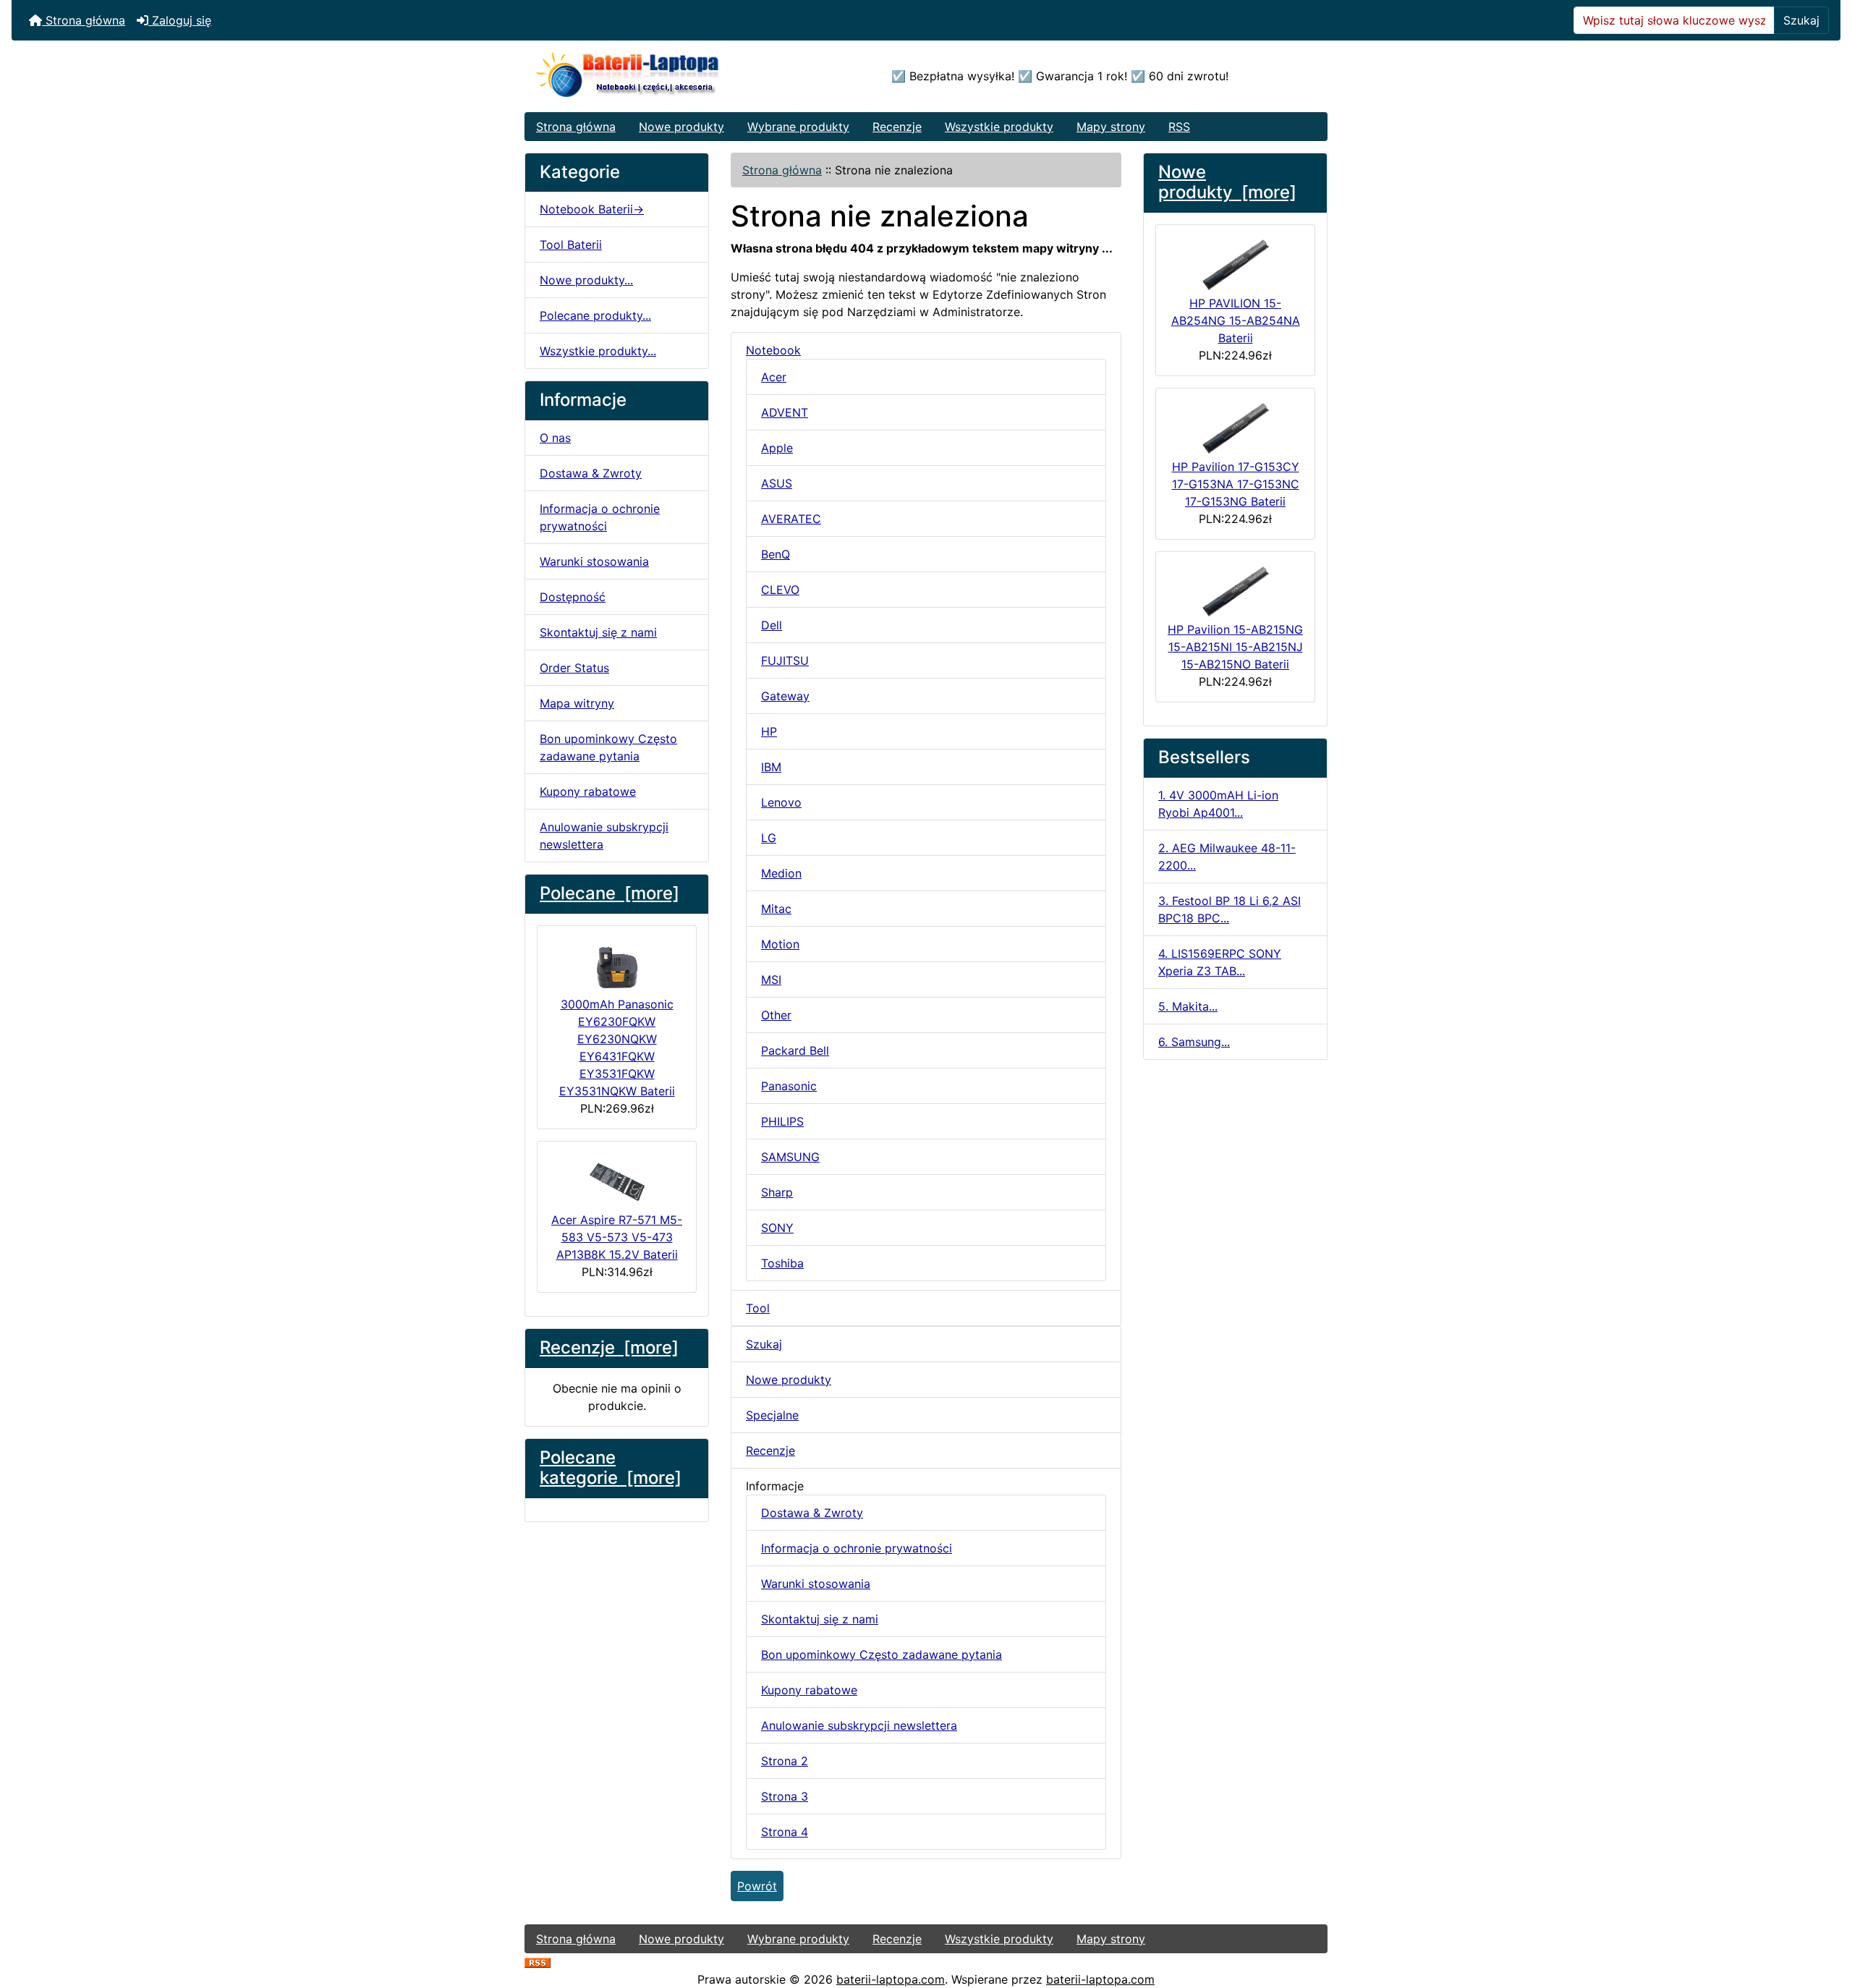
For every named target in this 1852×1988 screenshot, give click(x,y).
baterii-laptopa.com (891, 1979)
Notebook (773, 350)
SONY (777, 1228)
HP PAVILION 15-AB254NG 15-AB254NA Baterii (1236, 320)
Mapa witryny (577, 703)
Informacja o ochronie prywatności (600, 517)
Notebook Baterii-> (592, 209)
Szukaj (1801, 20)
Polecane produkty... (595, 315)
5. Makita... (1188, 1006)
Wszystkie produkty (999, 127)
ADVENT (785, 412)
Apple (777, 448)
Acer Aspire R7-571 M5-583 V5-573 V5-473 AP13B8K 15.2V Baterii (617, 1237)
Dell (772, 625)
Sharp (777, 1192)
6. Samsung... (1194, 1042)
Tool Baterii (571, 245)
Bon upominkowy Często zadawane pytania (608, 747)
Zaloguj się (180, 20)
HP (769, 731)
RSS (1179, 127)
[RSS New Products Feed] (538, 1962)
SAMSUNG (790, 1157)
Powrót (757, 1886)
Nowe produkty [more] (1227, 182)
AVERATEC (791, 519)
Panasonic (789, 1086)
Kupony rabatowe (588, 791)
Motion (780, 944)
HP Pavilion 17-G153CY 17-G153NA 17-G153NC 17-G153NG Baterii (1236, 484)
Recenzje (897, 127)
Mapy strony (1111, 127)
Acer (774, 377)
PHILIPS (782, 1121)
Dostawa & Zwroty (591, 473)
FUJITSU (785, 660)
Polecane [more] (609, 893)
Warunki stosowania (594, 561)
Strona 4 (785, 1832)
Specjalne (772, 1415)
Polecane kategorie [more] (611, 1468)
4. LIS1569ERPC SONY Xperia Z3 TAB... (1220, 962)
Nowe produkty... (586, 280)
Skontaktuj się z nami (598, 632)
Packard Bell (795, 1050)
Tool (758, 1308)
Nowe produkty (681, 127)
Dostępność (573, 597)
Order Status (574, 668)
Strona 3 (785, 1796)
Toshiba (782, 1263)
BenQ (776, 554)
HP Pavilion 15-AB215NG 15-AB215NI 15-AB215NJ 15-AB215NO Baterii (1235, 647)
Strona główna (84, 20)
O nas (555, 438)
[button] (1825, 1916)
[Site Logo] (659, 76)
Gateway (785, 696)
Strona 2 (785, 1761)
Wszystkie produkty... (598, 351)
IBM (771, 767)
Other (776, 1015)
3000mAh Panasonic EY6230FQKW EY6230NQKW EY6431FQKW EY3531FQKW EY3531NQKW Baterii (617, 1048)
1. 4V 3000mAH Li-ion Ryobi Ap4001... (1218, 804)
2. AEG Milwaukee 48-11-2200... (1227, 857)
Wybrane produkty (798, 127)
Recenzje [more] (609, 1347)
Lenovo (781, 802)
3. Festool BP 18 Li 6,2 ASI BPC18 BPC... (1229, 909)
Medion (781, 873)
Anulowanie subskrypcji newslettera (604, 836)
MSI (771, 980)
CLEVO (780, 590)
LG (769, 838)
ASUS (777, 483)
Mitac (776, 909)
